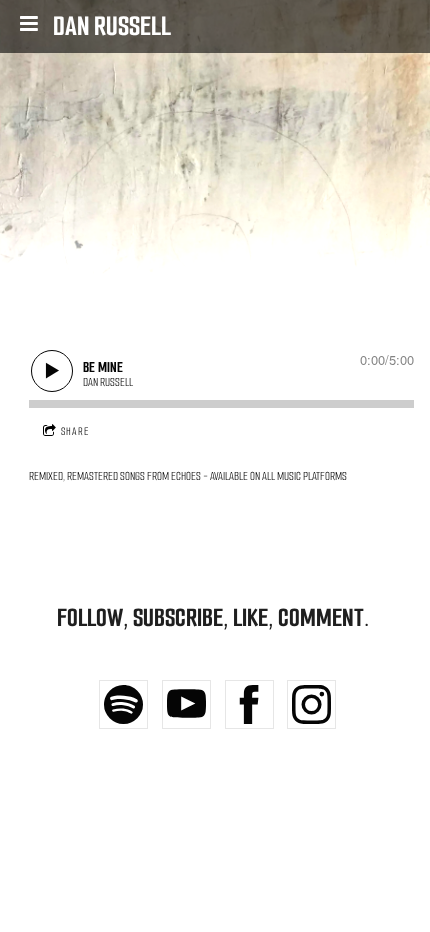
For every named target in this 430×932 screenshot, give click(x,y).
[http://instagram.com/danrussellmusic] (311, 704)
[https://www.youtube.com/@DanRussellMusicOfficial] (186, 704)
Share (75, 431)
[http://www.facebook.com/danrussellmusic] (249, 704)
